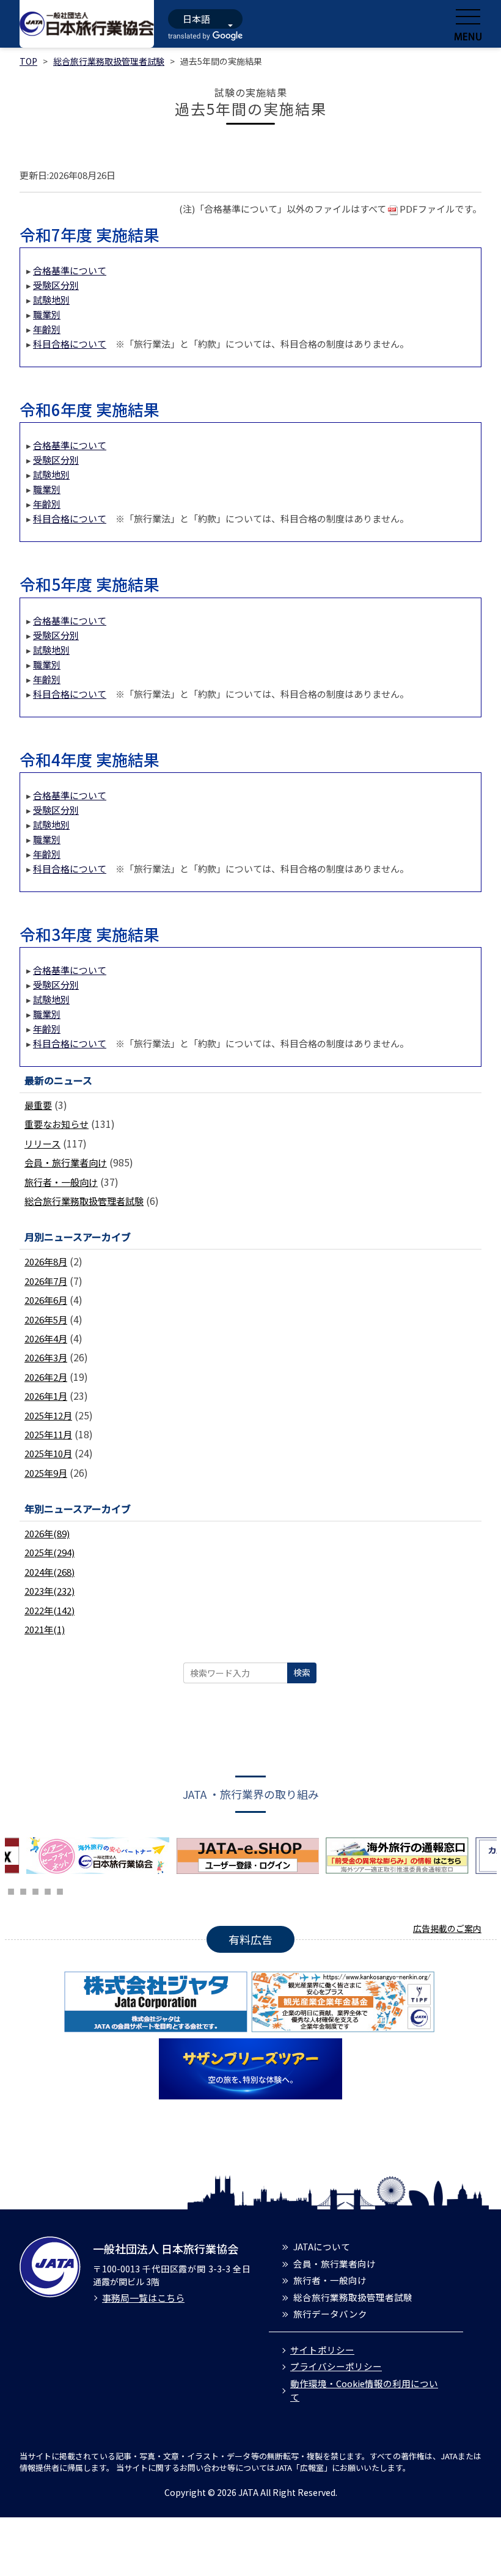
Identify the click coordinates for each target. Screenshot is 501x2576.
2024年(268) (49, 1572)
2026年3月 (46, 1357)
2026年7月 (46, 1281)
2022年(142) (49, 1610)
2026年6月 (46, 1300)
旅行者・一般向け (61, 1182)
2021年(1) (45, 1629)
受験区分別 (56, 285)
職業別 (47, 314)
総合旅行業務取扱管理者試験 (109, 61)
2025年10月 (48, 1453)
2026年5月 (46, 1319)
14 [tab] (11, 1890)
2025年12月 (48, 1415)
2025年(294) (49, 1552)
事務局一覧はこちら (143, 2298)
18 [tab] (60, 1890)
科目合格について (70, 344)
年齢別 (47, 329)
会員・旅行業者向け (66, 1162)
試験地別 (51, 300)
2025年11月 (48, 1434)
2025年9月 (46, 1473)
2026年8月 (46, 1261)
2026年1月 (46, 1396)
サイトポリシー (322, 2350)
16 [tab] (35, 1890)
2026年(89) (47, 1533)
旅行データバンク (330, 2314)
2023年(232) (49, 1591)
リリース (42, 1143)
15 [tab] (23, 1890)
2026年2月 (46, 1377)
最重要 (38, 1105)
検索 (302, 1672)
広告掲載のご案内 (447, 1928)
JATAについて (322, 2246)
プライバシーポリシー (336, 2366)
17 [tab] (48, 1890)
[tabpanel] (101, 1856)
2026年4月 (46, 1338)
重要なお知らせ (57, 1124)
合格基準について (70, 270)
